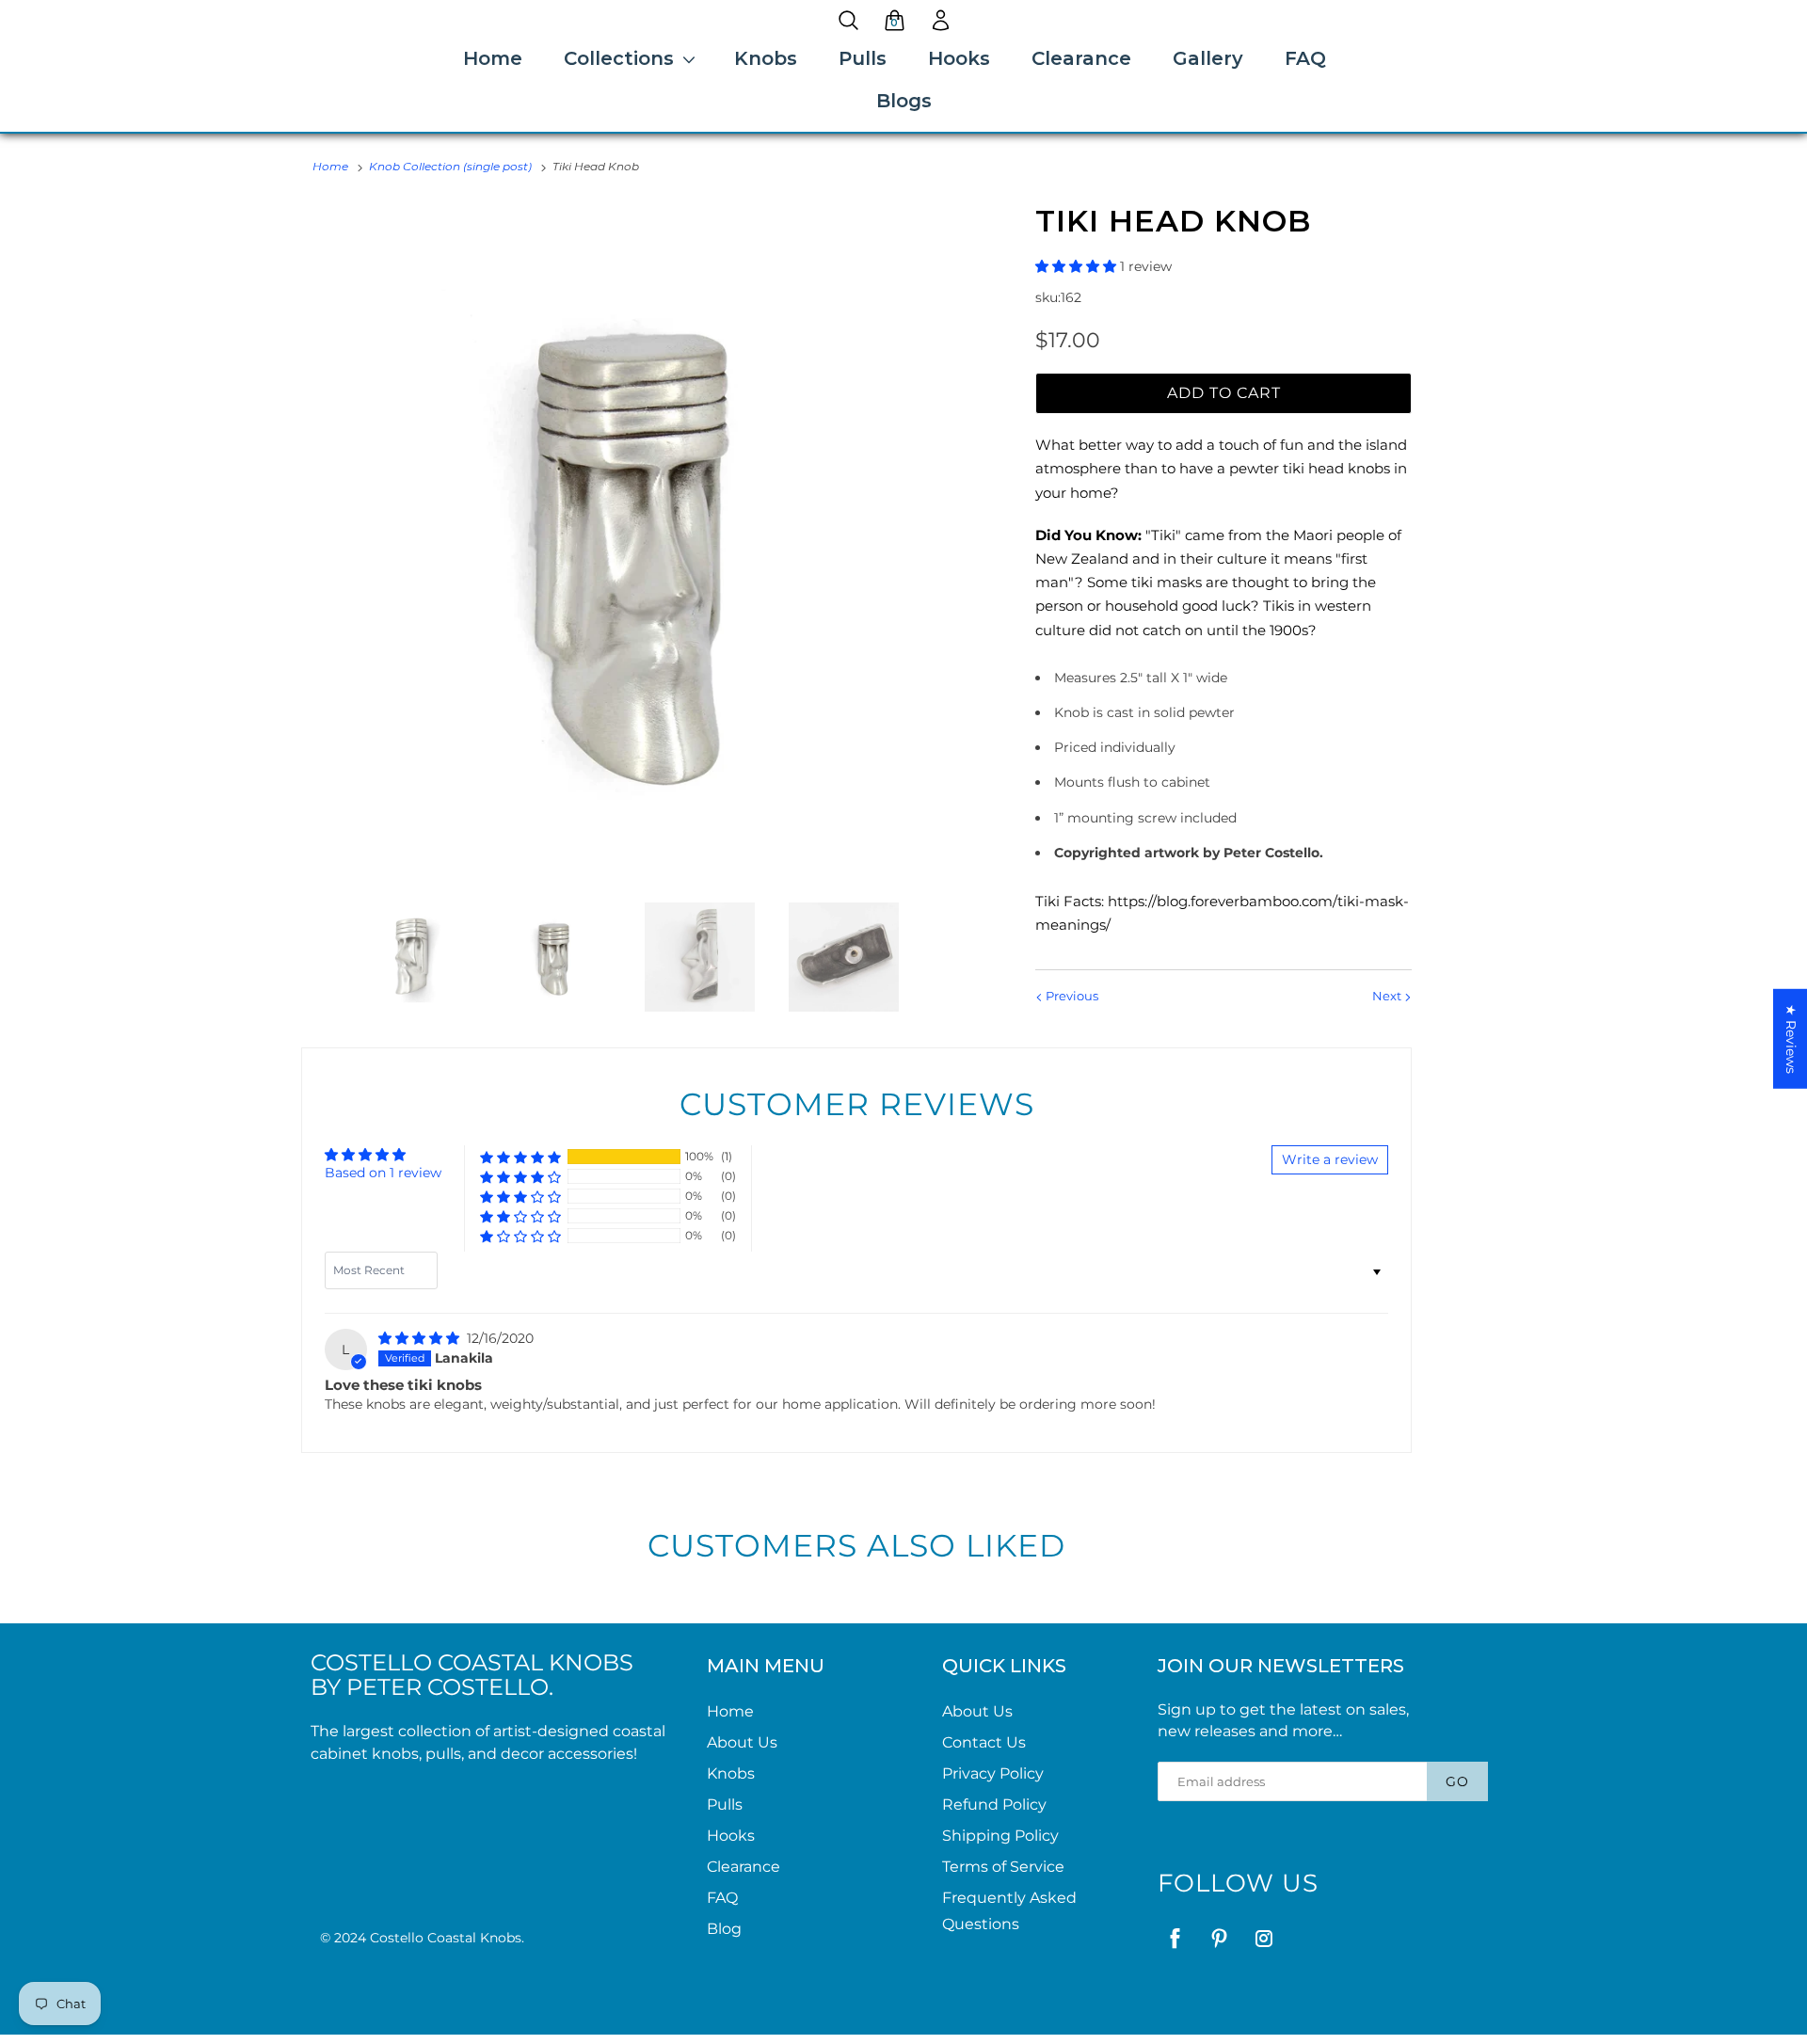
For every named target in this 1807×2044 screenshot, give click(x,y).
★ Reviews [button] (1791, 1039)
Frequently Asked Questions (1009, 1911)
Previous (1071, 996)
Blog (724, 1929)
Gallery (1208, 58)
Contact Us (984, 1742)
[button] (1078, 266)
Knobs (766, 58)
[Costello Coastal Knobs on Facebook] (1175, 1938)
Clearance (1081, 58)
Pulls (863, 58)
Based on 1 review (383, 1173)
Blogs (904, 101)
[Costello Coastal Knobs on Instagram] (1263, 1938)
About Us (742, 1742)
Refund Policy (994, 1804)
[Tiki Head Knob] (645, 545)
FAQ (1305, 58)
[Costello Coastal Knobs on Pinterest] (1219, 1938)
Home (493, 58)
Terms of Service (1003, 1867)
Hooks (959, 58)
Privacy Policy (993, 1773)
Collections (619, 58)
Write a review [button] (1330, 1159)
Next (1388, 996)
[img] (421, 1338)
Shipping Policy (1000, 1836)
